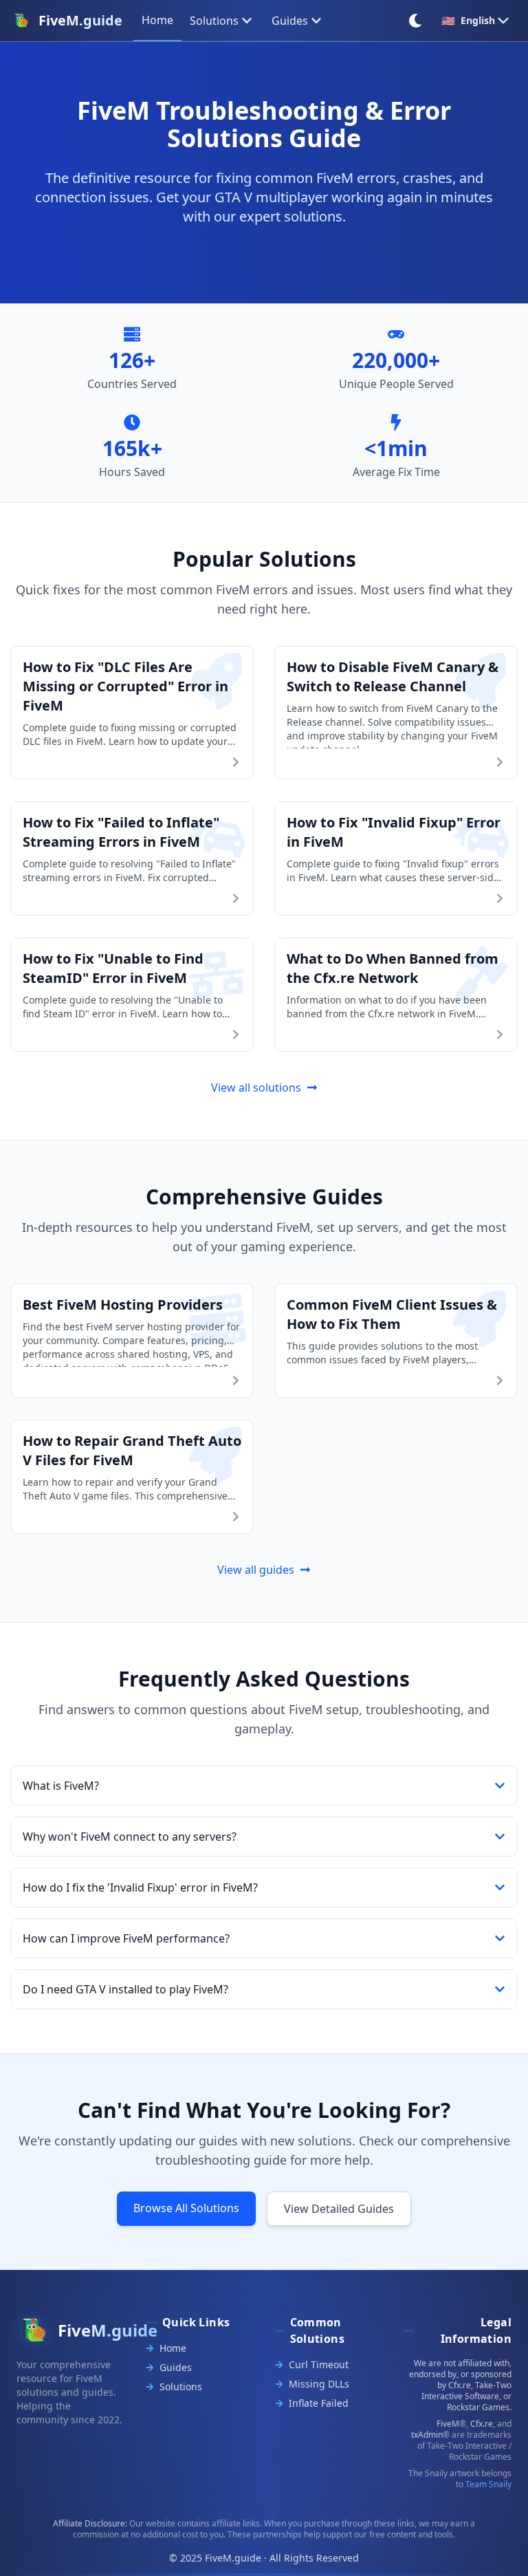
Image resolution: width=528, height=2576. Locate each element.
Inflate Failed (319, 2403)
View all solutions (256, 1087)
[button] (264, 1786)
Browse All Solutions (186, 2208)
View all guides (256, 1570)
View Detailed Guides (339, 2209)
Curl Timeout (319, 2364)
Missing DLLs (319, 2384)
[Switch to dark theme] (415, 21)
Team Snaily (488, 2484)
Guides (290, 21)
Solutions (214, 21)
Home (173, 2348)
